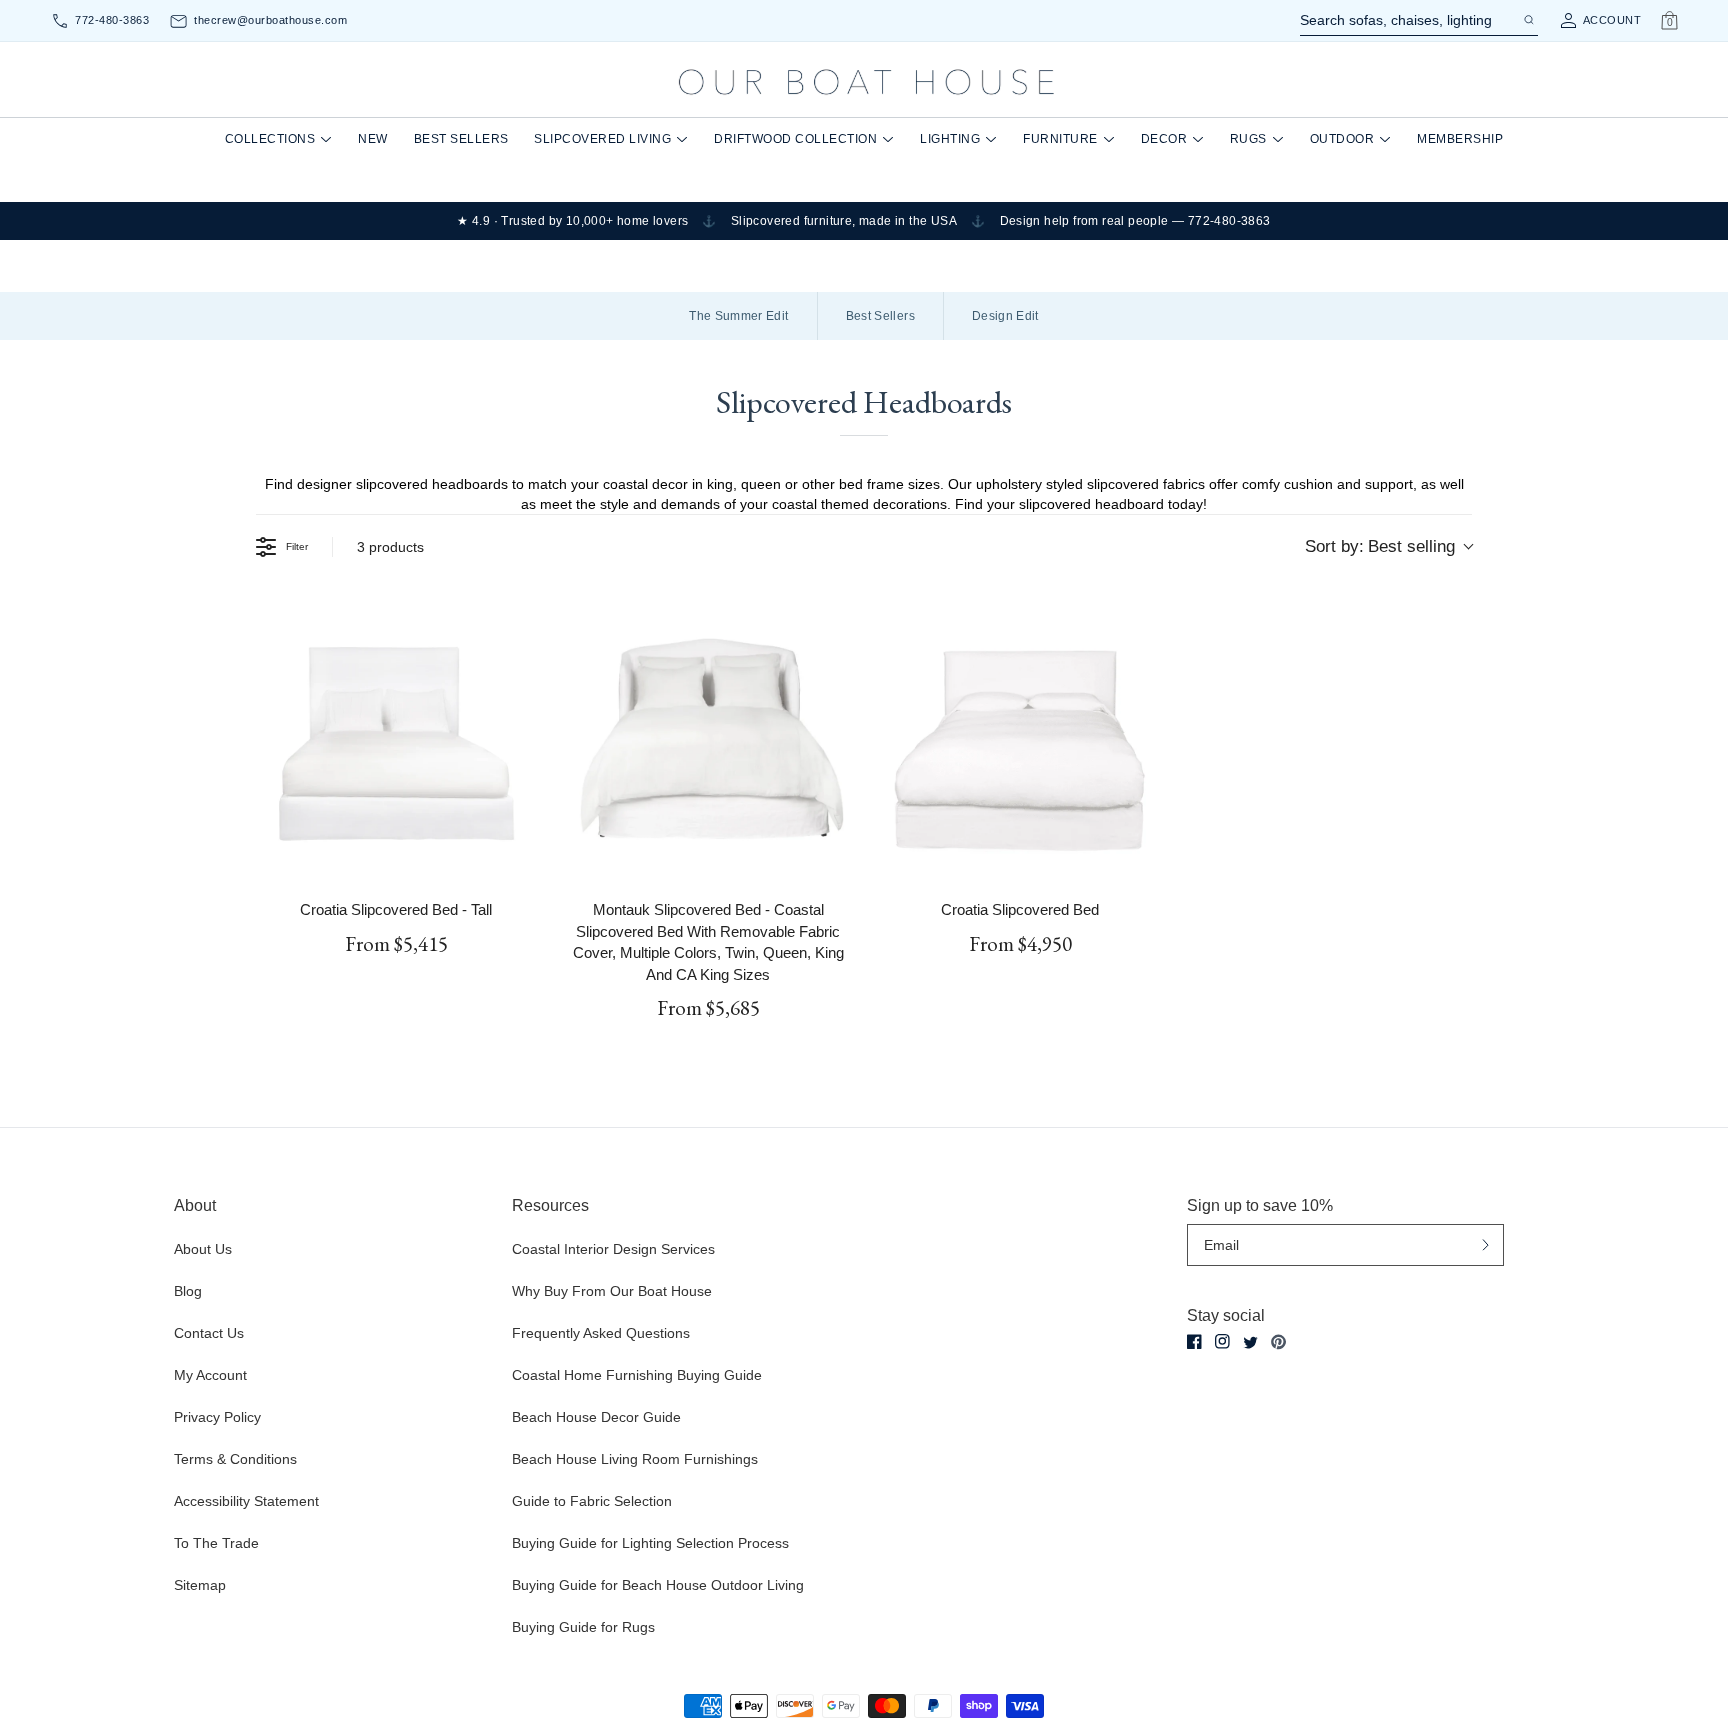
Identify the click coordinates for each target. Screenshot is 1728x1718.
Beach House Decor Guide (596, 1417)
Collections (270, 139)
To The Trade (216, 1543)
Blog (188, 1291)
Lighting (950, 139)
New (373, 139)
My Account (210, 1375)
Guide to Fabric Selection (592, 1501)
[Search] (1528, 20)
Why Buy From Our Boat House (612, 1291)
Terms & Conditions (235, 1459)
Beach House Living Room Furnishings (635, 1459)
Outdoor (1342, 139)
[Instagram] (1222, 1341)
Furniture (1060, 139)
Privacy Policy (217, 1417)
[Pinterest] (1278, 1342)
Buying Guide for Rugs (583, 1627)
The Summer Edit (738, 316)
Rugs (1248, 139)
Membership (1460, 139)
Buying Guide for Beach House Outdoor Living (658, 1585)
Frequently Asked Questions (601, 1333)
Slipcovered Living (602, 139)
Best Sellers (461, 139)
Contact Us (209, 1333)
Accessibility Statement (246, 1501)
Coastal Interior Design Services (613, 1249)
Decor (1164, 139)
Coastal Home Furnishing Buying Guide (637, 1375)
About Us (203, 1249)
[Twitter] (1250, 1342)
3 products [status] (390, 547)
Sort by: (1380, 546)
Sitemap (200, 1585)
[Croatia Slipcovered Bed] (1020, 743)
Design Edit (1005, 316)
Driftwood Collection (795, 139)
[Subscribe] (1485, 1244)
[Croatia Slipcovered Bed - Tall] (396, 743)
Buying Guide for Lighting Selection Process (650, 1543)
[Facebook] (1194, 1341)
